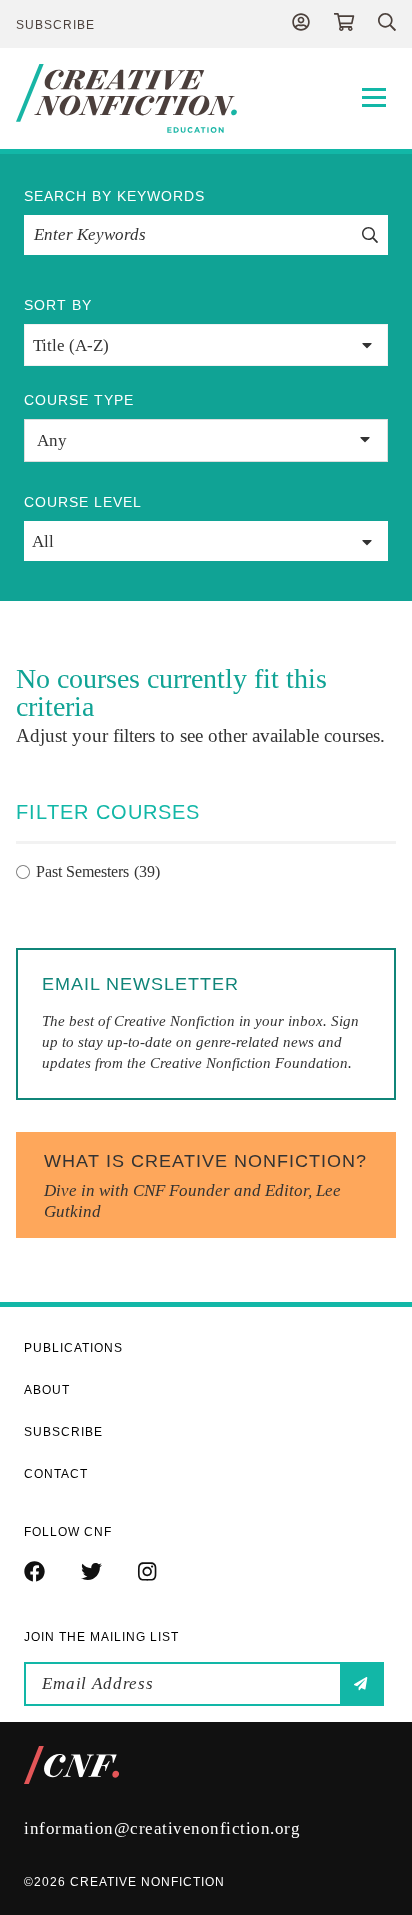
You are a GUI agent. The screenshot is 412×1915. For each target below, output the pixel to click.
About (47, 1390)
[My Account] (301, 24)
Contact (56, 1474)
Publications (73, 1348)
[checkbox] (206, 872)
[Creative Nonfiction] (206, 98)
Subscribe (55, 25)
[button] (206, 440)
